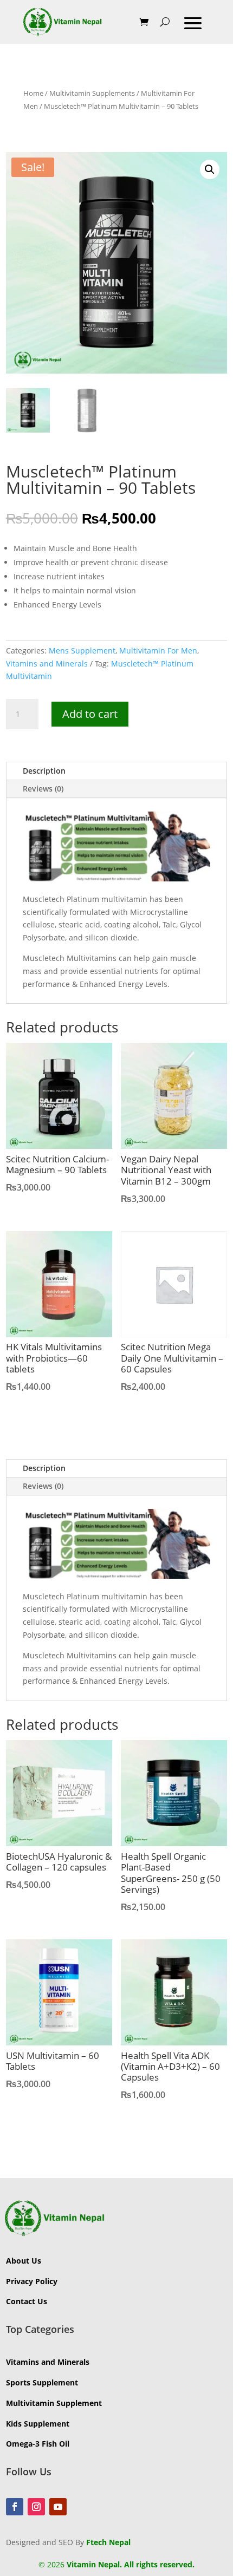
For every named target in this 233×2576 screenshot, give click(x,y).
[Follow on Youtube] (58, 2507)
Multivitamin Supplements (92, 93)
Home (33, 93)
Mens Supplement (82, 650)
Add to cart (90, 714)
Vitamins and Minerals (47, 663)
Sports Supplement (42, 2382)
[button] (210, 169)
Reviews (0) (43, 789)
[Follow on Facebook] (15, 2507)
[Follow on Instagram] (36, 2507)
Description (44, 771)
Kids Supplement (38, 2424)
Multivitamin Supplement (54, 2403)
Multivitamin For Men (158, 650)
